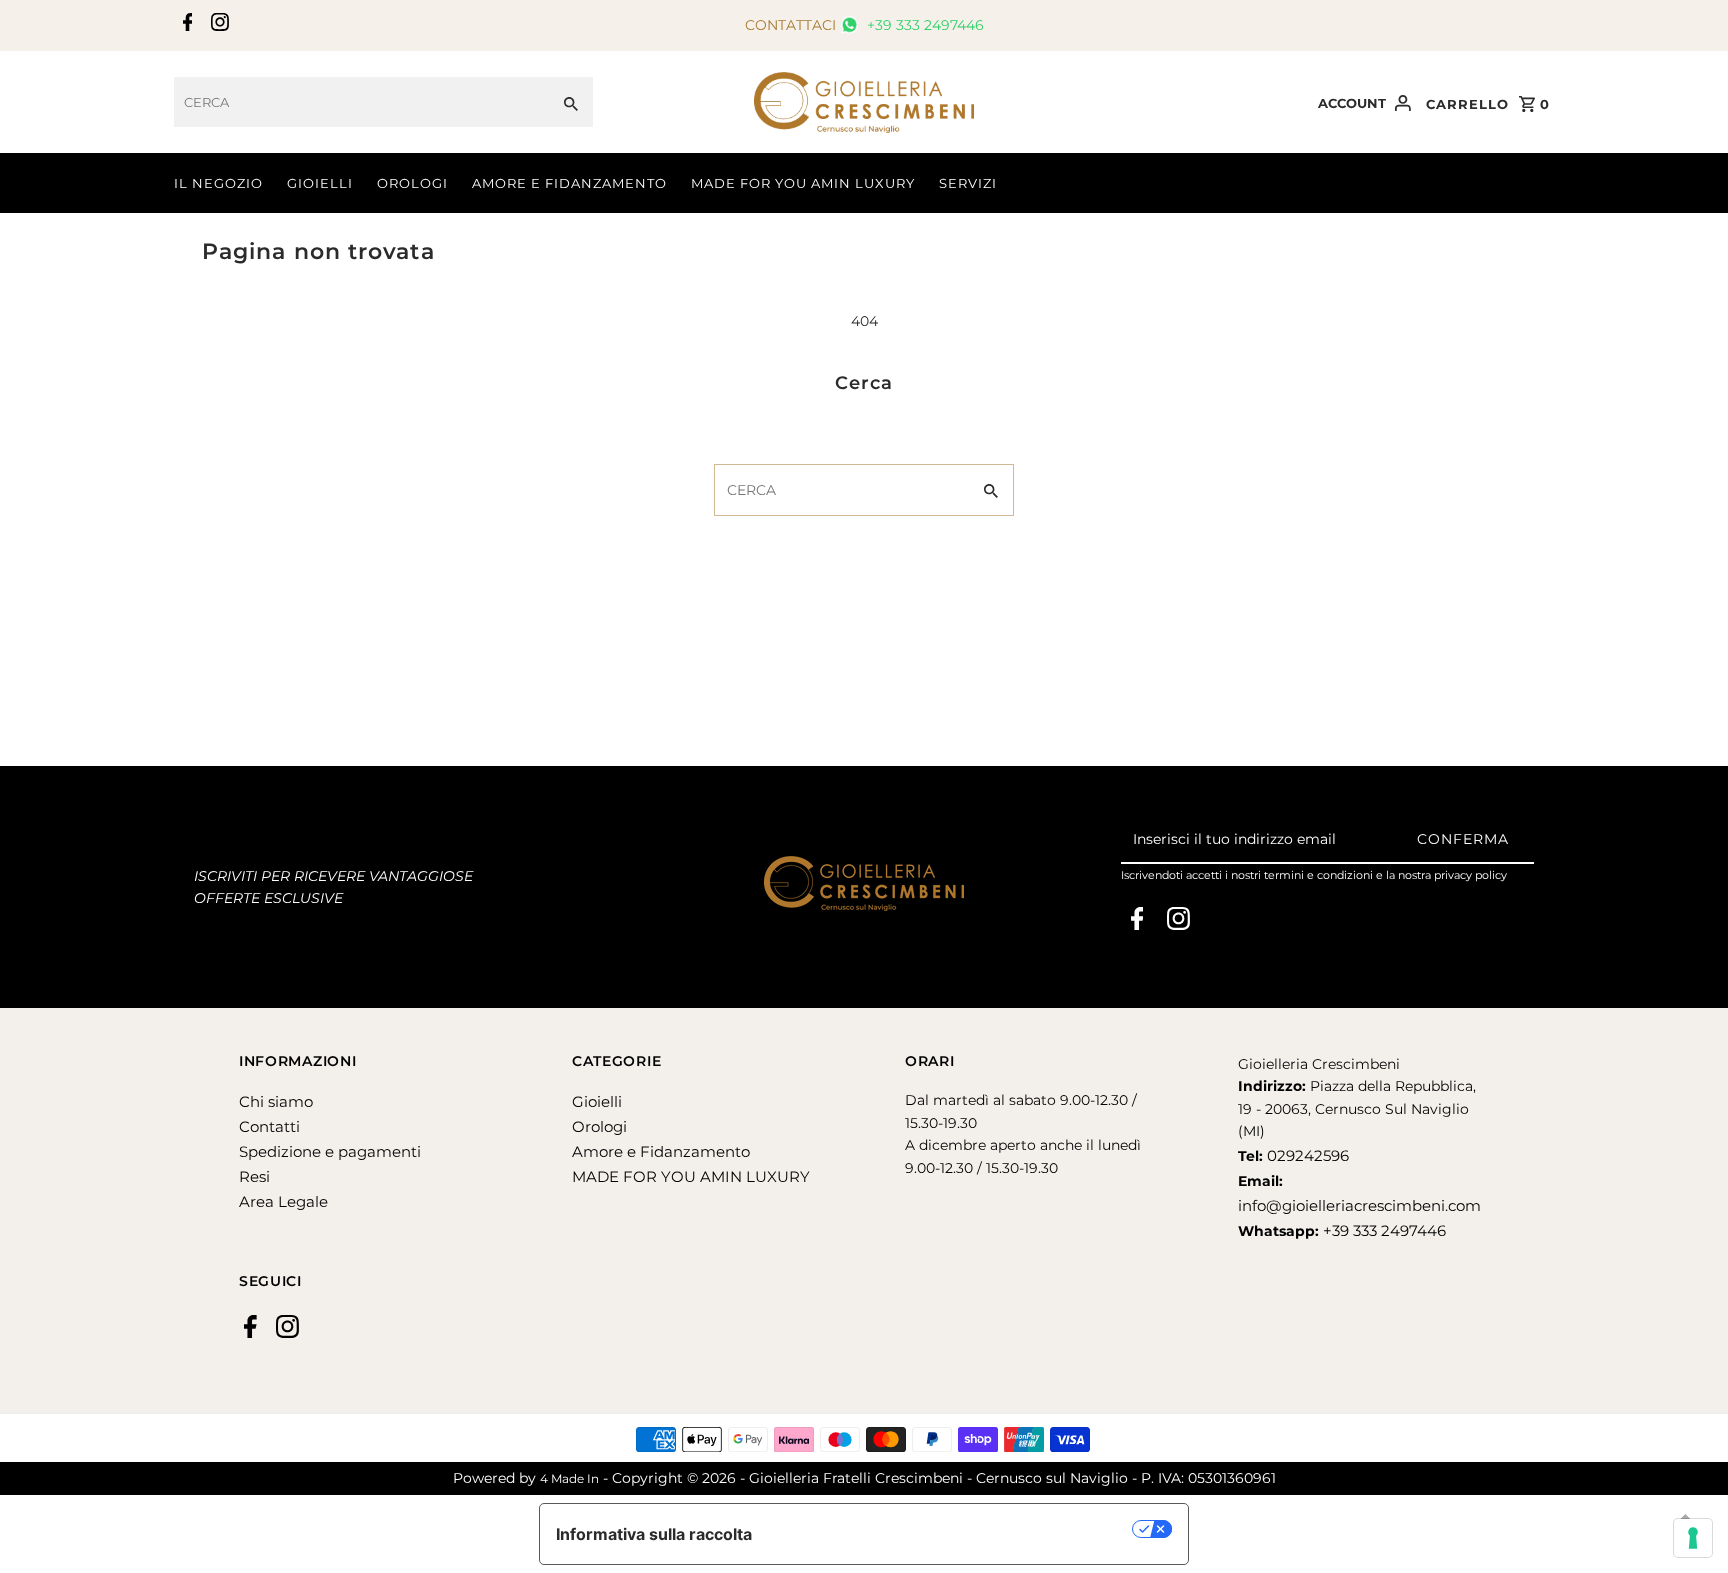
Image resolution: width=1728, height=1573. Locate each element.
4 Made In (569, 1478)
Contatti (269, 1126)
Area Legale (283, 1201)
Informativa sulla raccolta (654, 1534)
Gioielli (597, 1101)
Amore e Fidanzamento (661, 1151)
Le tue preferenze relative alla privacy (952, 1529)
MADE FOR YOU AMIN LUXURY (803, 183)
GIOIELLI (320, 183)
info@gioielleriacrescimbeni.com (1359, 1205)
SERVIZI (968, 183)
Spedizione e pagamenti (330, 1151)
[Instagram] (217, 26)
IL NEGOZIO (218, 183)
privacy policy (1470, 875)
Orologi (599, 1126)
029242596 (1306, 1155)
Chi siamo (276, 1101)
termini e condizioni (1318, 875)
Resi (254, 1176)
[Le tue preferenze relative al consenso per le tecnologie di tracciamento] (1693, 1538)
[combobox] (361, 102)
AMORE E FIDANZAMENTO (569, 183)
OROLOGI (412, 183)
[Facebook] (185, 26)
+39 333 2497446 (923, 25)
